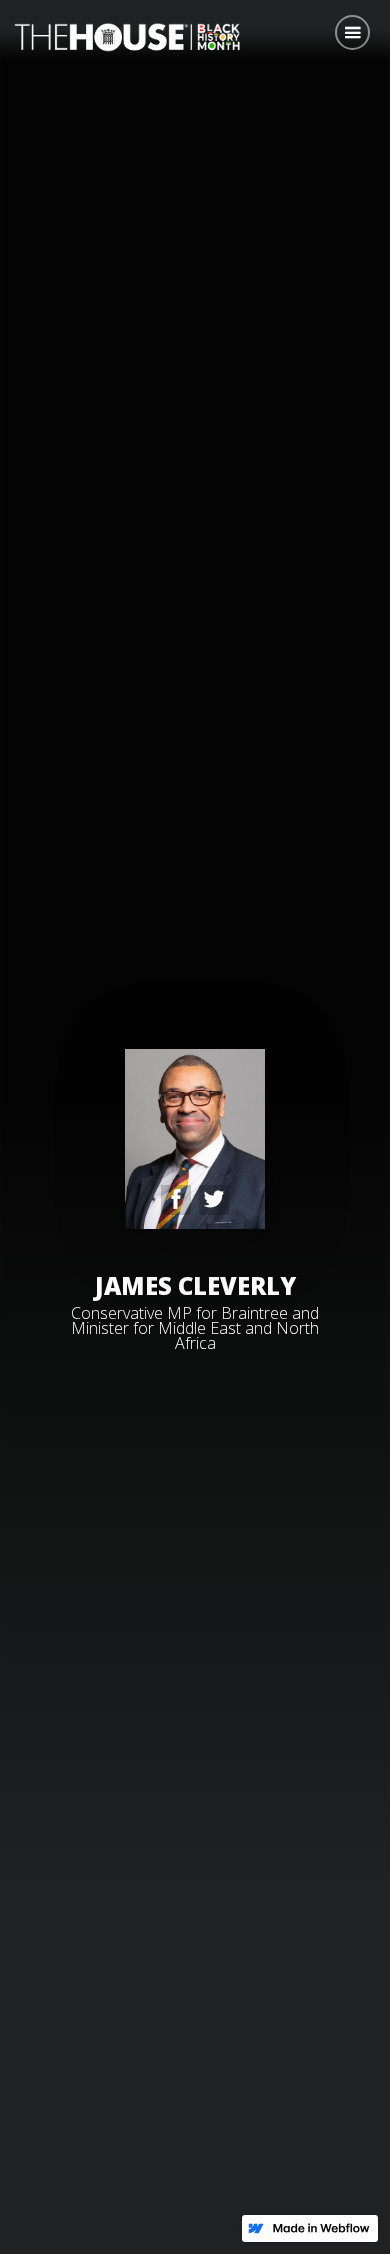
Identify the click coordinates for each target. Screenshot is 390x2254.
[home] (122, 35)
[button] (352, 32)
